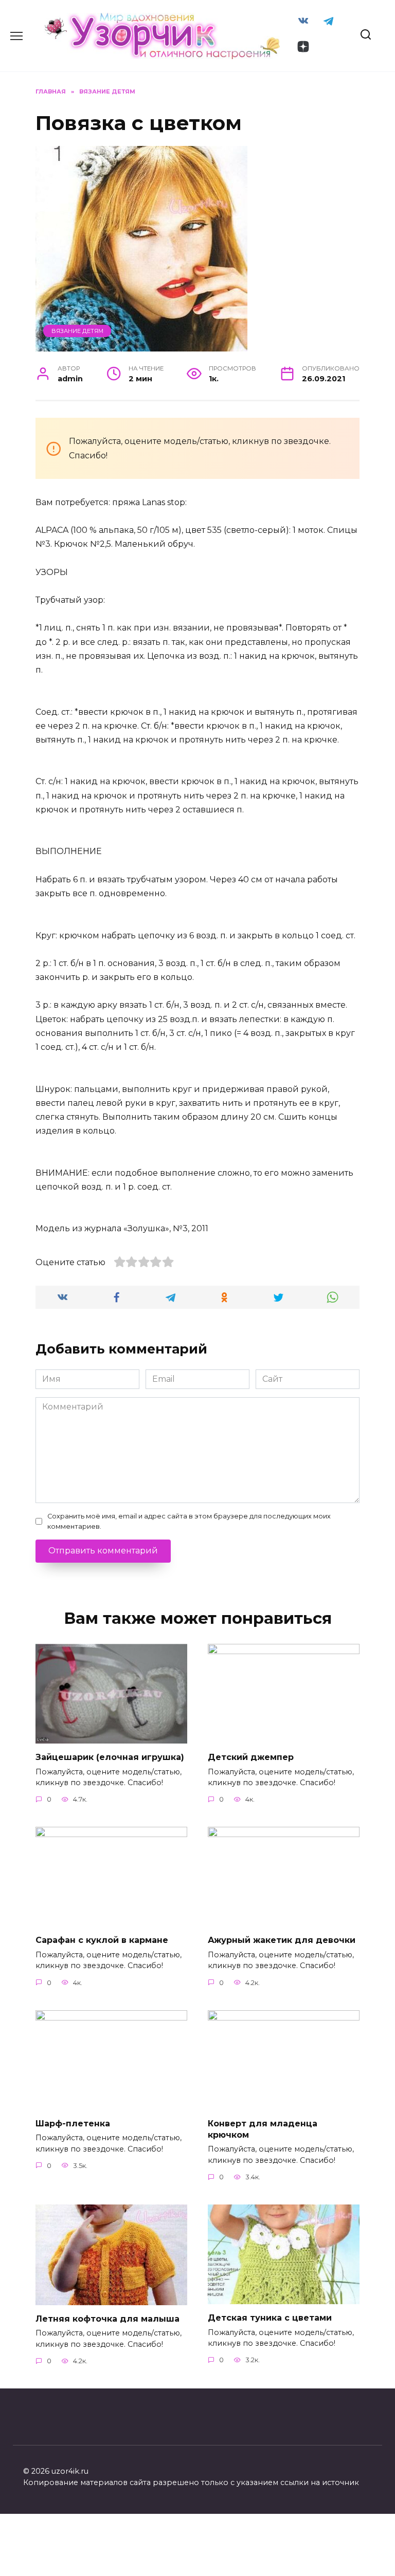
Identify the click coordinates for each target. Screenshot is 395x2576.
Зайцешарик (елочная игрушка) (110, 1757)
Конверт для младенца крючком (263, 2129)
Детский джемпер (251, 1757)
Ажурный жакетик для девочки (282, 1940)
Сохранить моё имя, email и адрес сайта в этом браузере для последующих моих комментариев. (189, 1521)
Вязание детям (77, 331)
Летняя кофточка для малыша (107, 2319)
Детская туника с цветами (270, 2318)
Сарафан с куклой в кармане (102, 1940)
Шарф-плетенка (73, 2123)
